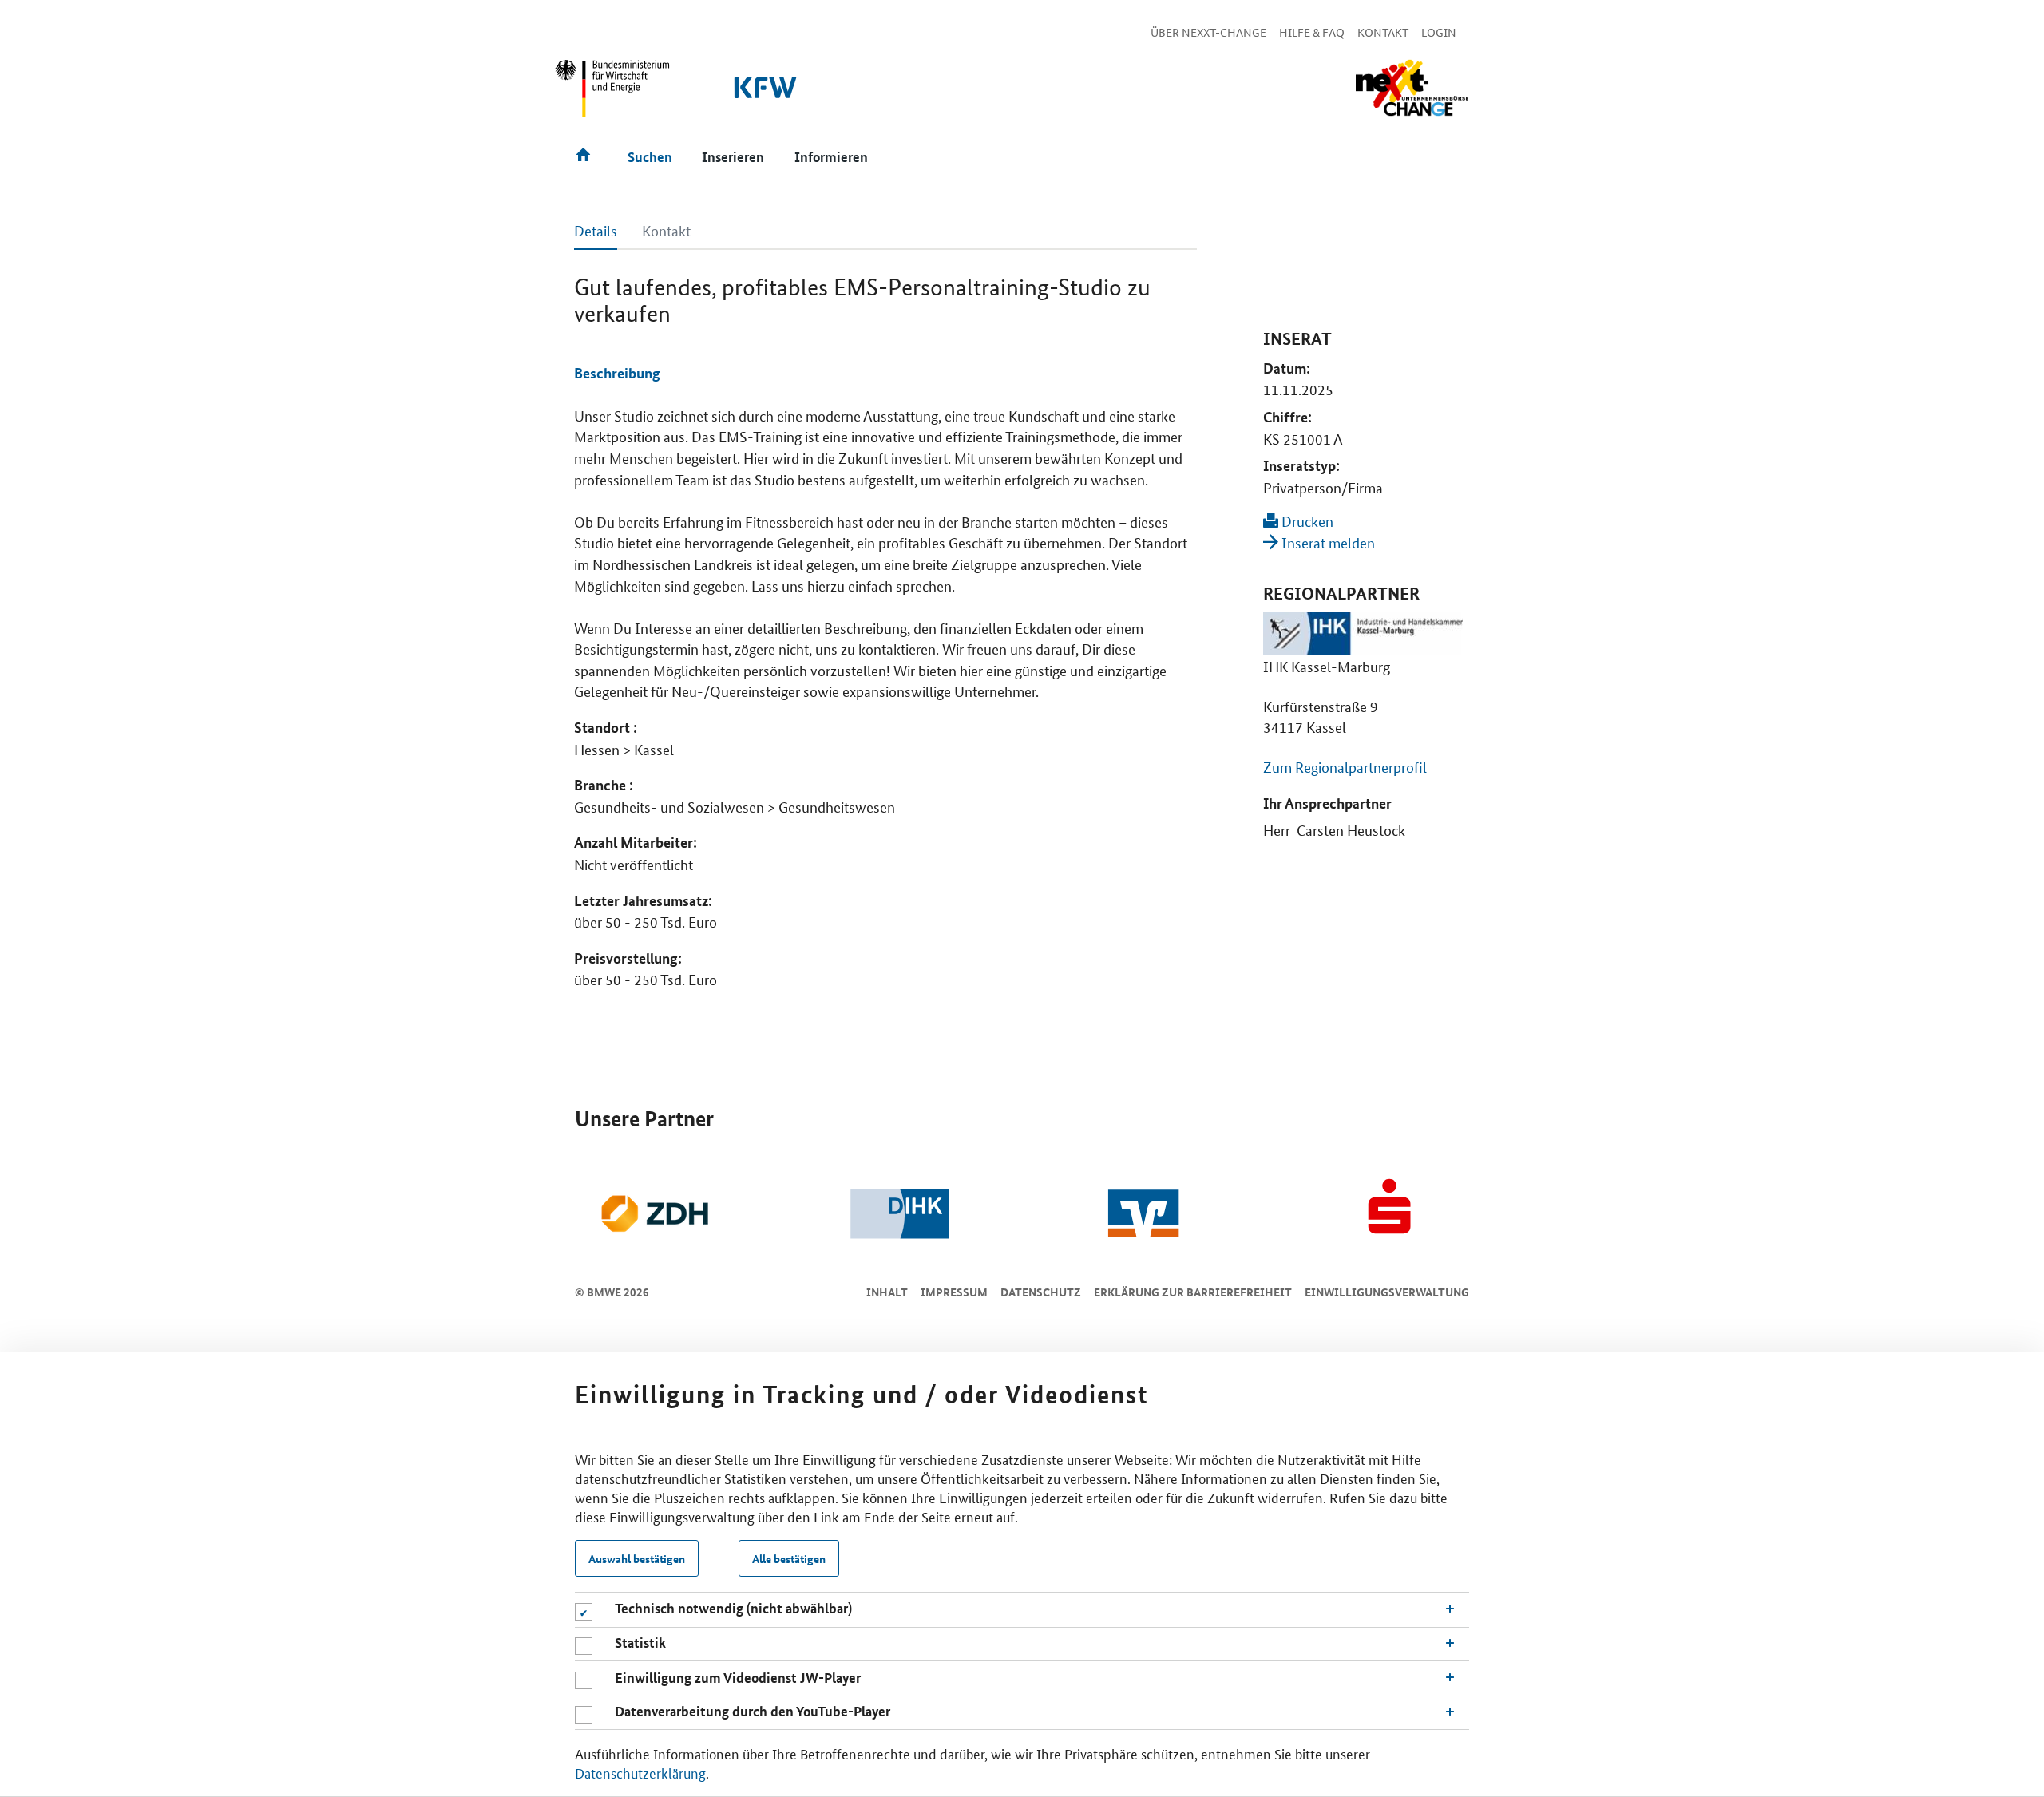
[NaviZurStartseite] (1412, 88)
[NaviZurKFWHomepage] (766, 95)
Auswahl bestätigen (637, 1558)
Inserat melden (1327, 542)
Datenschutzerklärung (640, 1772)
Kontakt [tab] (666, 230)
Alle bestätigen (789, 1558)
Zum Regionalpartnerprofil (1345, 766)
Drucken (1306, 520)
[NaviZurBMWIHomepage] (613, 95)
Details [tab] (596, 230)
